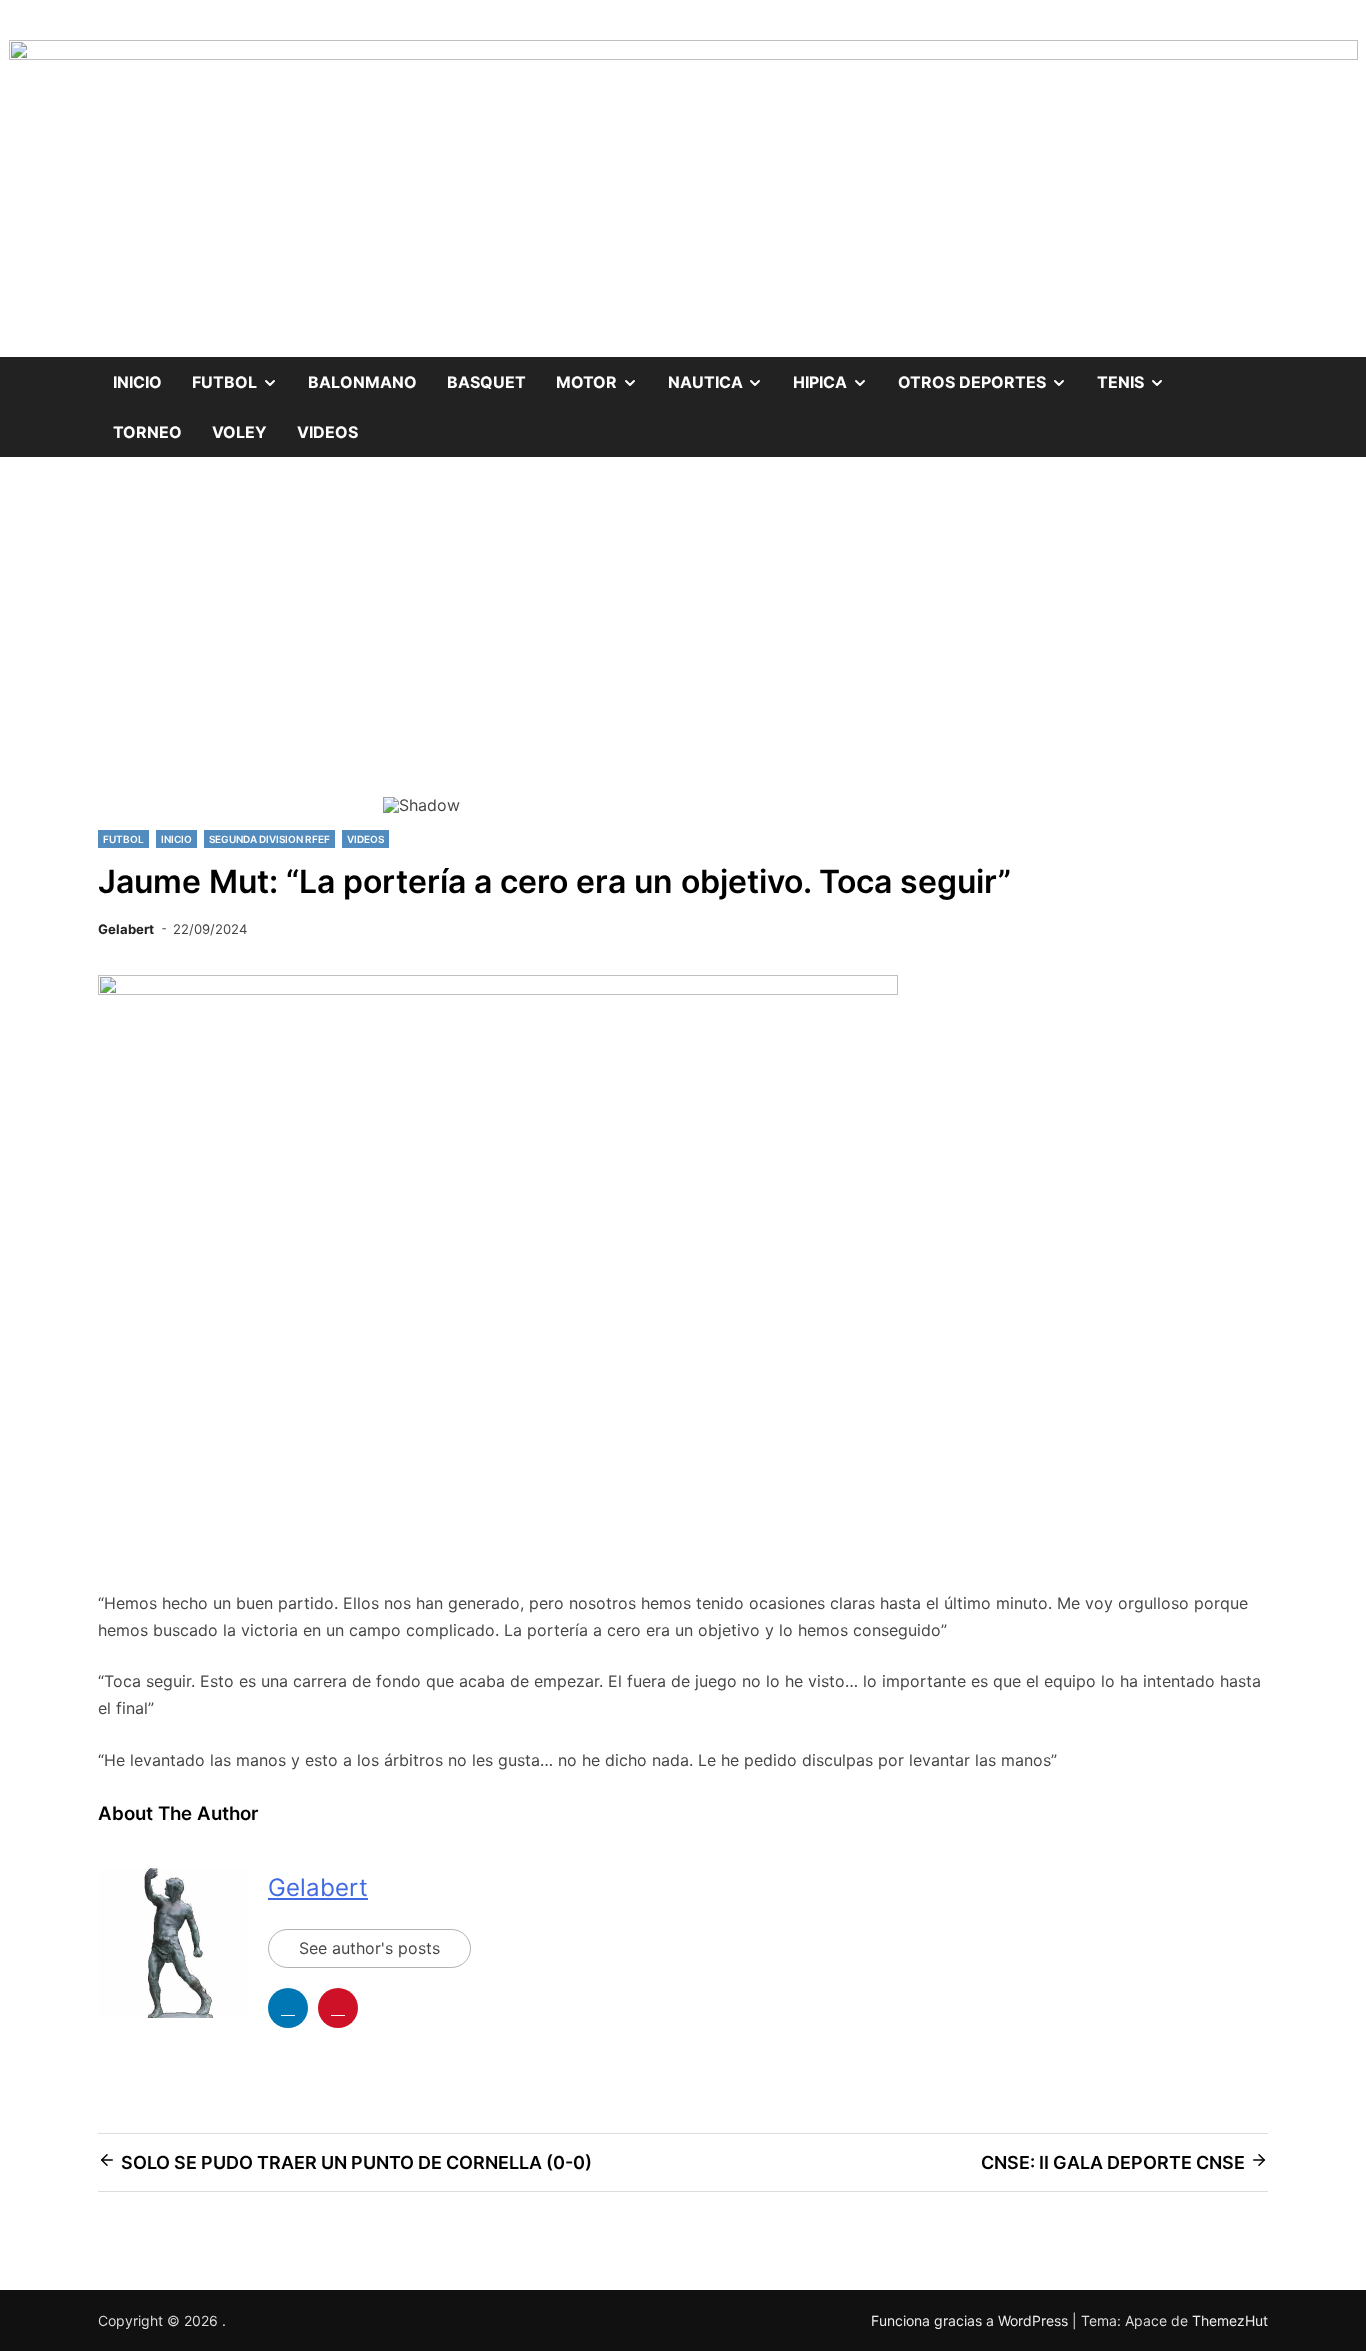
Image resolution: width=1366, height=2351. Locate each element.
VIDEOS (327, 432)
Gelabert (126, 929)
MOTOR (604, 374)
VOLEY (239, 432)
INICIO (176, 839)
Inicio (137, 382)
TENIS (1138, 374)
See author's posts (369, 1948)
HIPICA (838, 374)
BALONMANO (362, 382)
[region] (683, 660)
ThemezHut (1230, 2320)
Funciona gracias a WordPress (971, 2320)
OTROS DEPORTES (990, 374)
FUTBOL (242, 374)
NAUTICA (723, 374)
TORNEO (147, 432)
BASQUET (486, 382)
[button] (414, 647)
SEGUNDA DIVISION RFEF (269, 839)
